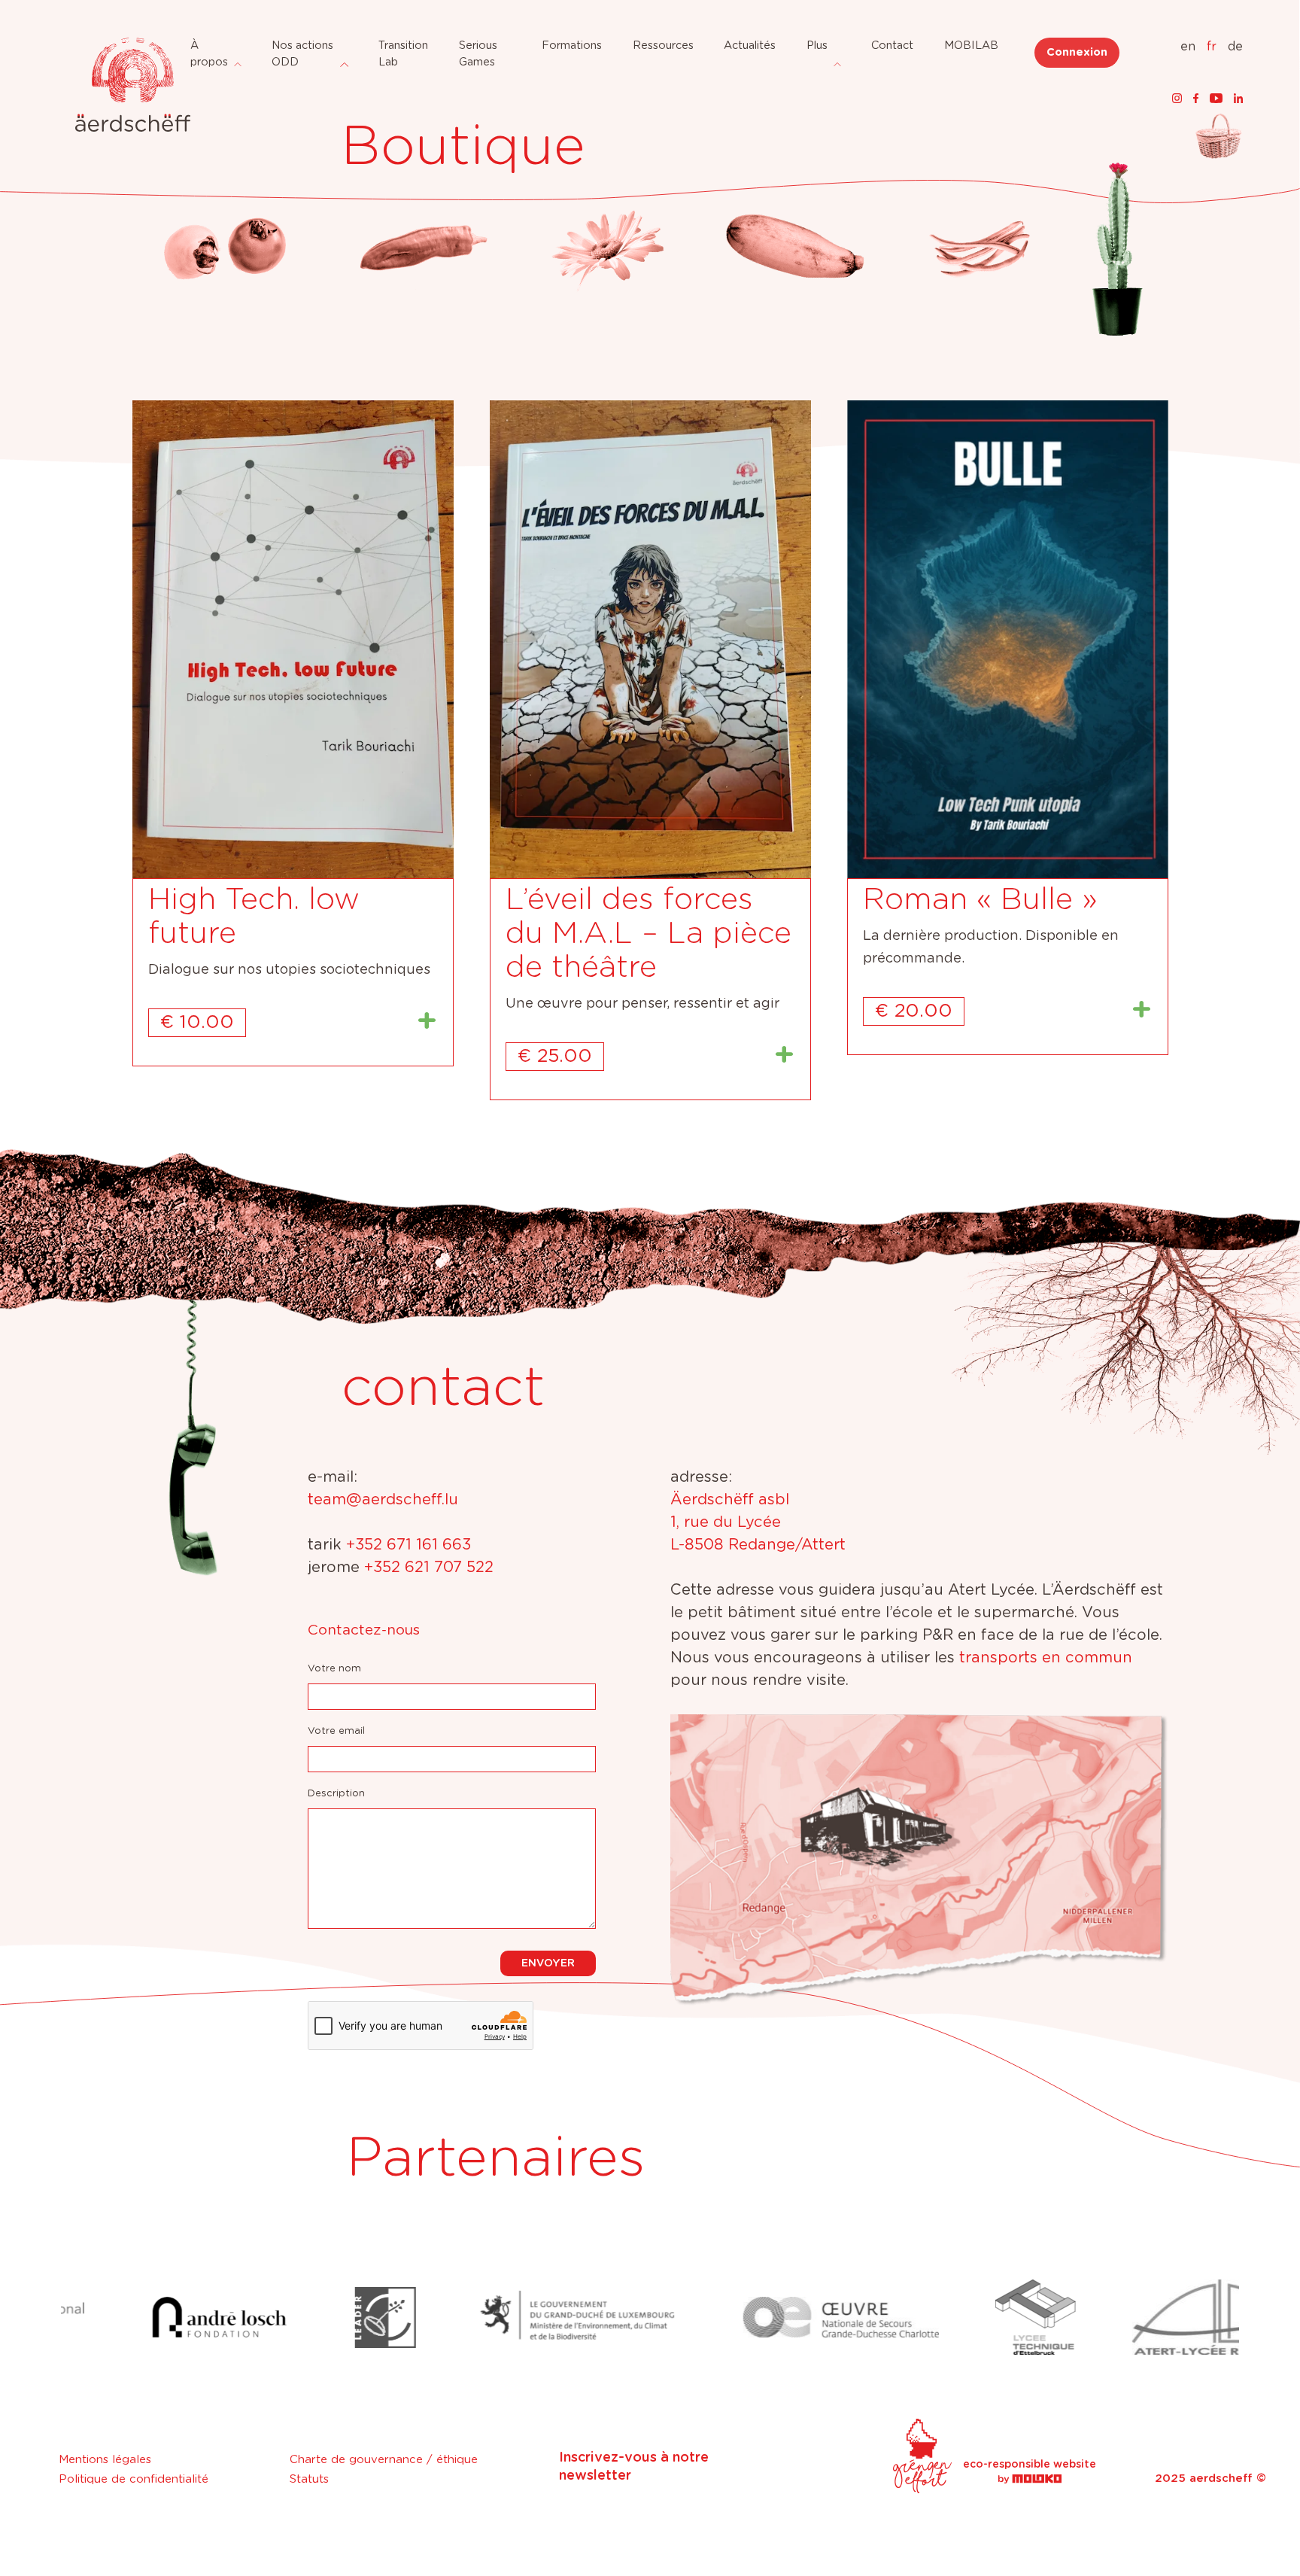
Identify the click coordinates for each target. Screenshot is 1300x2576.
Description (336, 1794)
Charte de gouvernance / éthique (384, 2460)
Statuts (309, 2479)
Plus (817, 46)
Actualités (750, 46)
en (1188, 47)
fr (1212, 47)
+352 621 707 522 (429, 1568)
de (1235, 47)
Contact (892, 46)
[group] (140, 2317)
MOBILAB (971, 46)
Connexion (1077, 52)
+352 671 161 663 (409, 1545)
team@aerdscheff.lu (383, 1500)
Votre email (336, 1731)
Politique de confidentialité (134, 2479)
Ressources (663, 46)
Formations (572, 46)
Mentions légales (105, 2460)
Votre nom (334, 1669)
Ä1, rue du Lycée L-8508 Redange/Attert (758, 1522)
